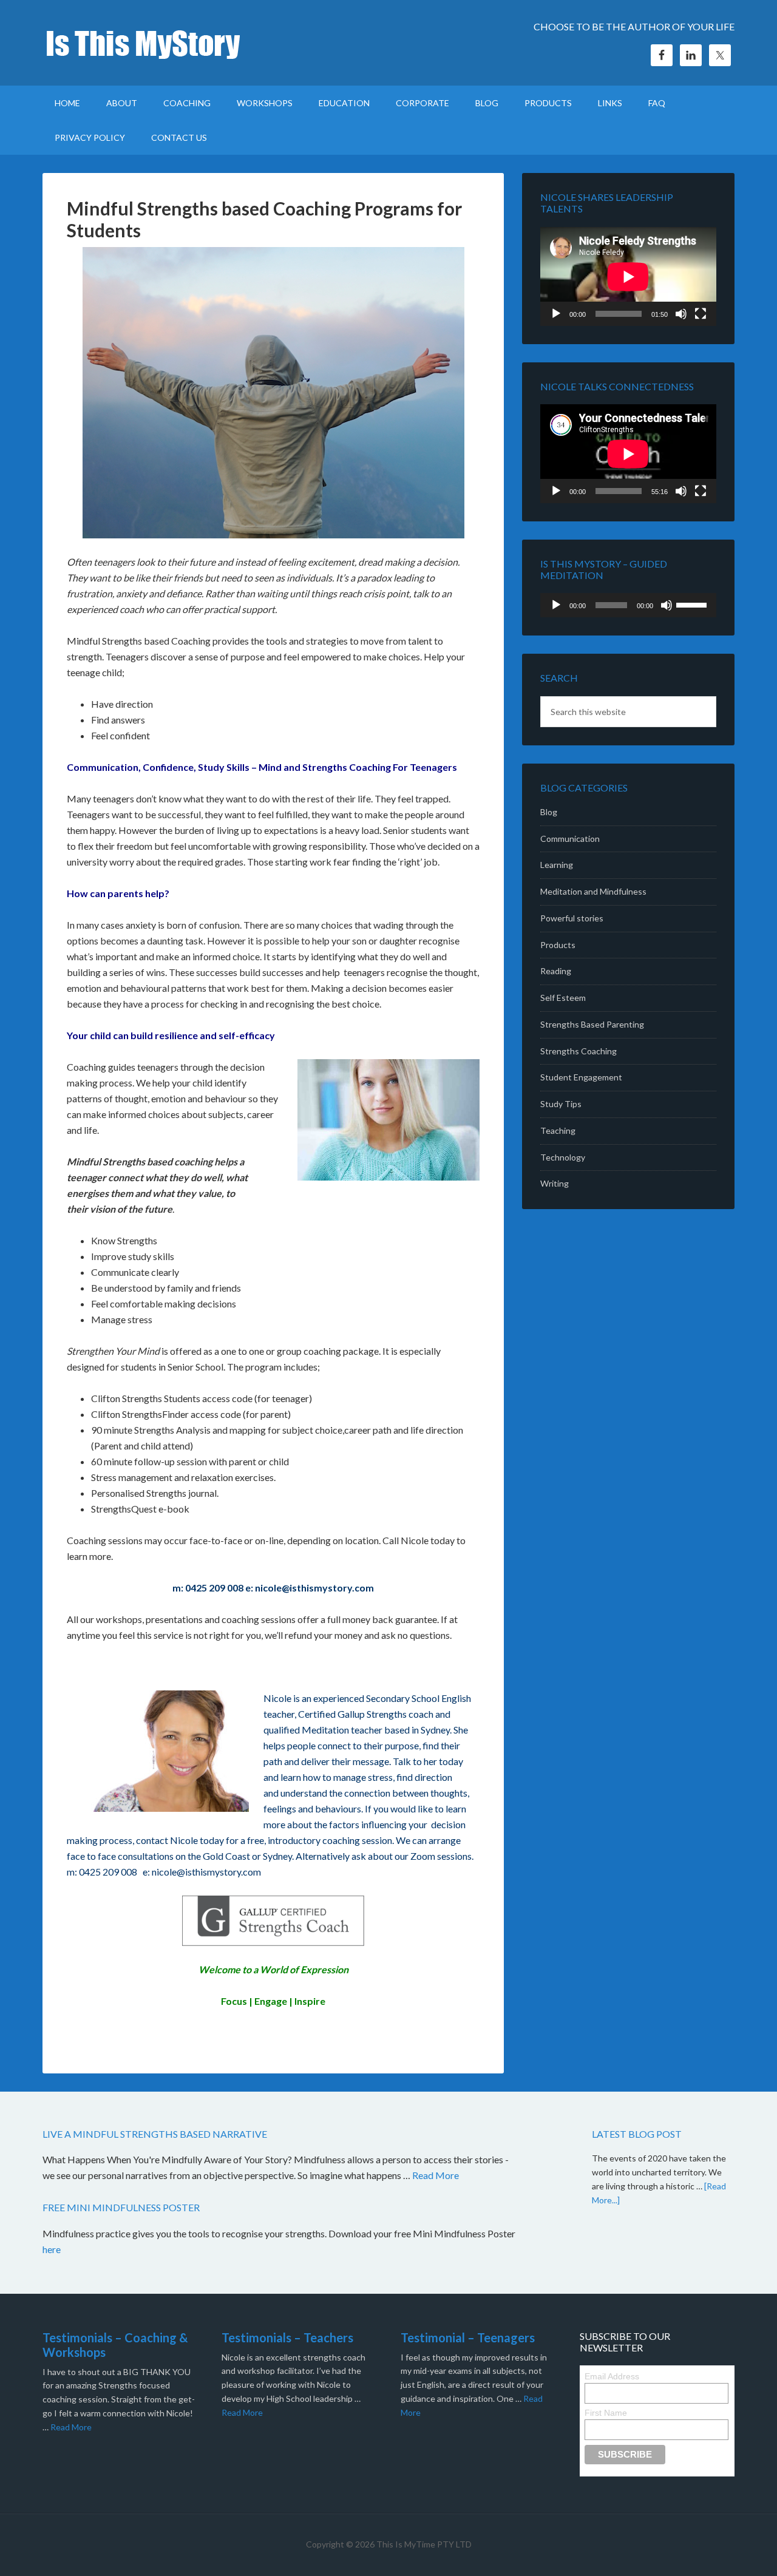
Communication (570, 839)
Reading (556, 971)
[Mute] (681, 314)
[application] (628, 276)
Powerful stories (572, 918)
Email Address (612, 2376)
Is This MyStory (146, 42)
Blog (549, 812)
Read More (436, 2175)
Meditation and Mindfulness (593, 891)
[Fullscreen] (701, 314)
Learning (557, 865)
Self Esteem (563, 998)
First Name (606, 2413)
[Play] (556, 314)
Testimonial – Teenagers (468, 2337)
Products (558, 945)
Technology (563, 1157)
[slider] (693, 604)
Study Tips (561, 1104)
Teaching (558, 1130)
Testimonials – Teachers (287, 2337)
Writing (555, 1183)
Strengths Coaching (579, 1051)
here (53, 2249)
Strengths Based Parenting (592, 1024)
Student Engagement (581, 1077)
